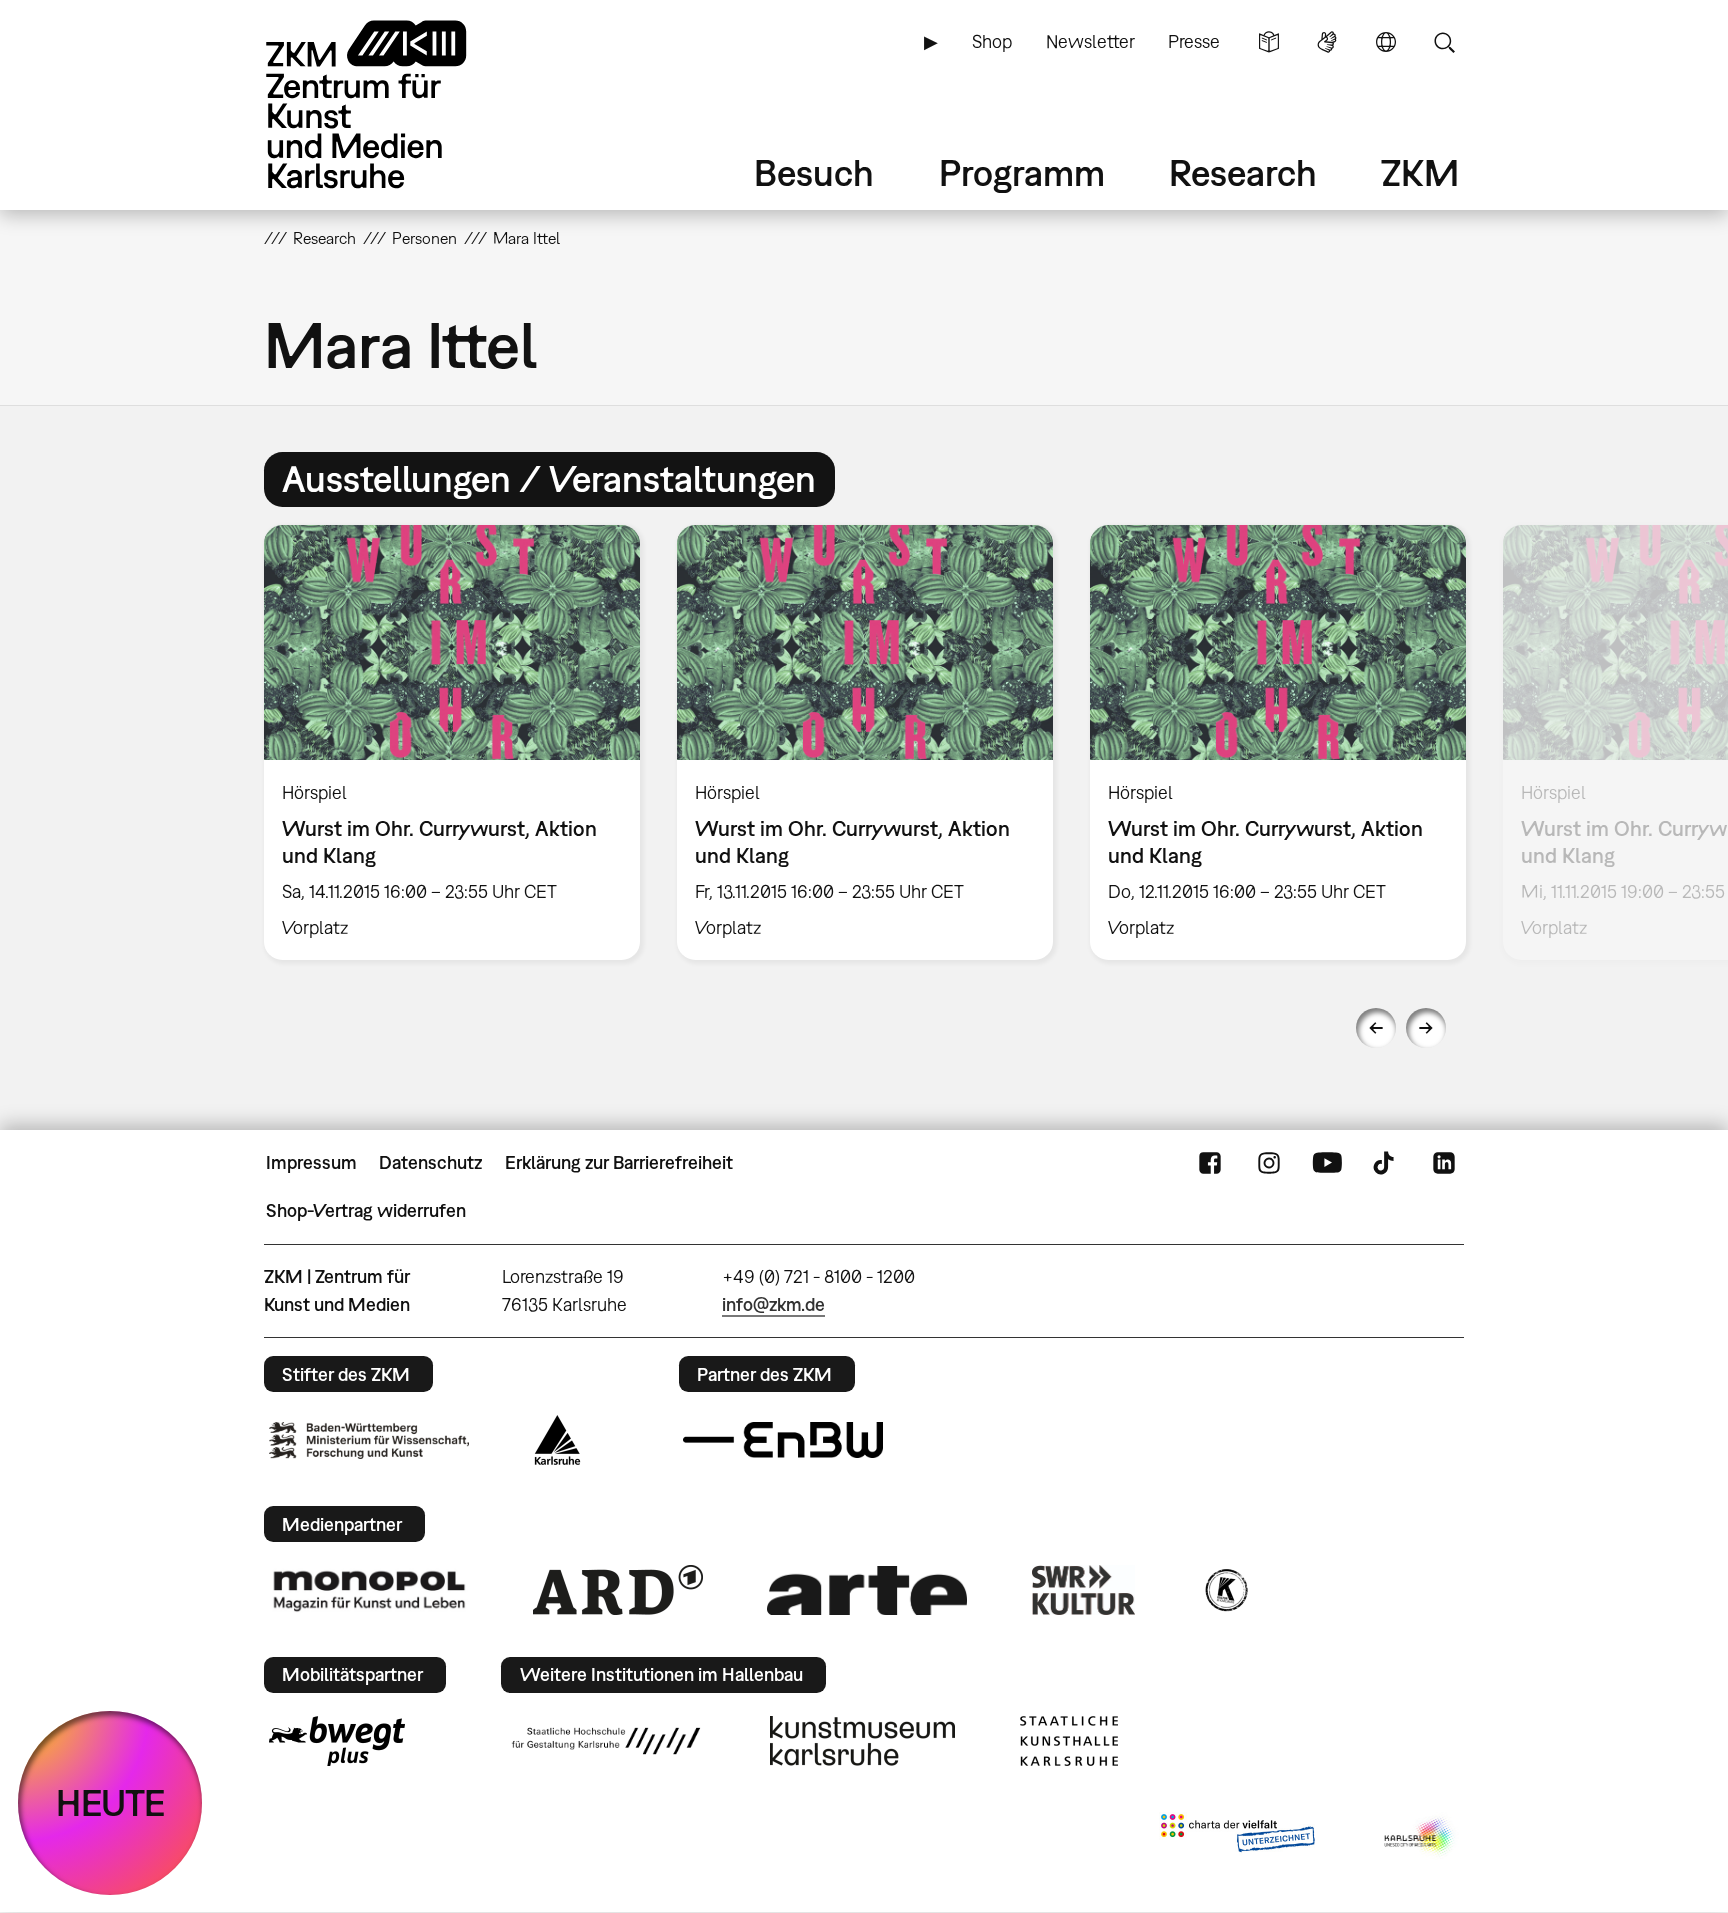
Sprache (1386, 42)
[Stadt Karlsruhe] (557, 1440)
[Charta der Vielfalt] (1237, 1837)
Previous (1376, 1028)
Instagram (1269, 1163)
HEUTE (110, 1802)
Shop (992, 41)
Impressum (311, 1162)
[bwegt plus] (337, 1741)
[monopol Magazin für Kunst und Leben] (369, 1590)
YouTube (1327, 1163)
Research (1243, 172)
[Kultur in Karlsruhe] (1225, 1590)
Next (1426, 1028)
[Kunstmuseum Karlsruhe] (862, 1741)
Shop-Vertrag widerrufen (366, 1210)
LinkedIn (1444, 1163)
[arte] (867, 1590)
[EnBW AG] (783, 1440)
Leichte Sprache (1269, 42)
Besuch (814, 172)
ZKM (1420, 172)
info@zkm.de (773, 1304)
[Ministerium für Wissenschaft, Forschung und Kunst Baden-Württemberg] (369, 1440)
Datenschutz (430, 1162)
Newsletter (1090, 41)
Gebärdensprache (1327, 42)
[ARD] (618, 1590)
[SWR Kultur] (1084, 1590)
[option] (452, 742)
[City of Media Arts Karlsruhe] (1420, 1837)
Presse (1194, 41)
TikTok (1386, 1163)
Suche (1444, 42)
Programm (1022, 172)
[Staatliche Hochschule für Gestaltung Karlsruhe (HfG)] (606, 1741)
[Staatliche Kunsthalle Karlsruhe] (1069, 1741)
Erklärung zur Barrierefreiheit (619, 1162)
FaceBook (1210, 1163)
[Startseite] (394, 104)
